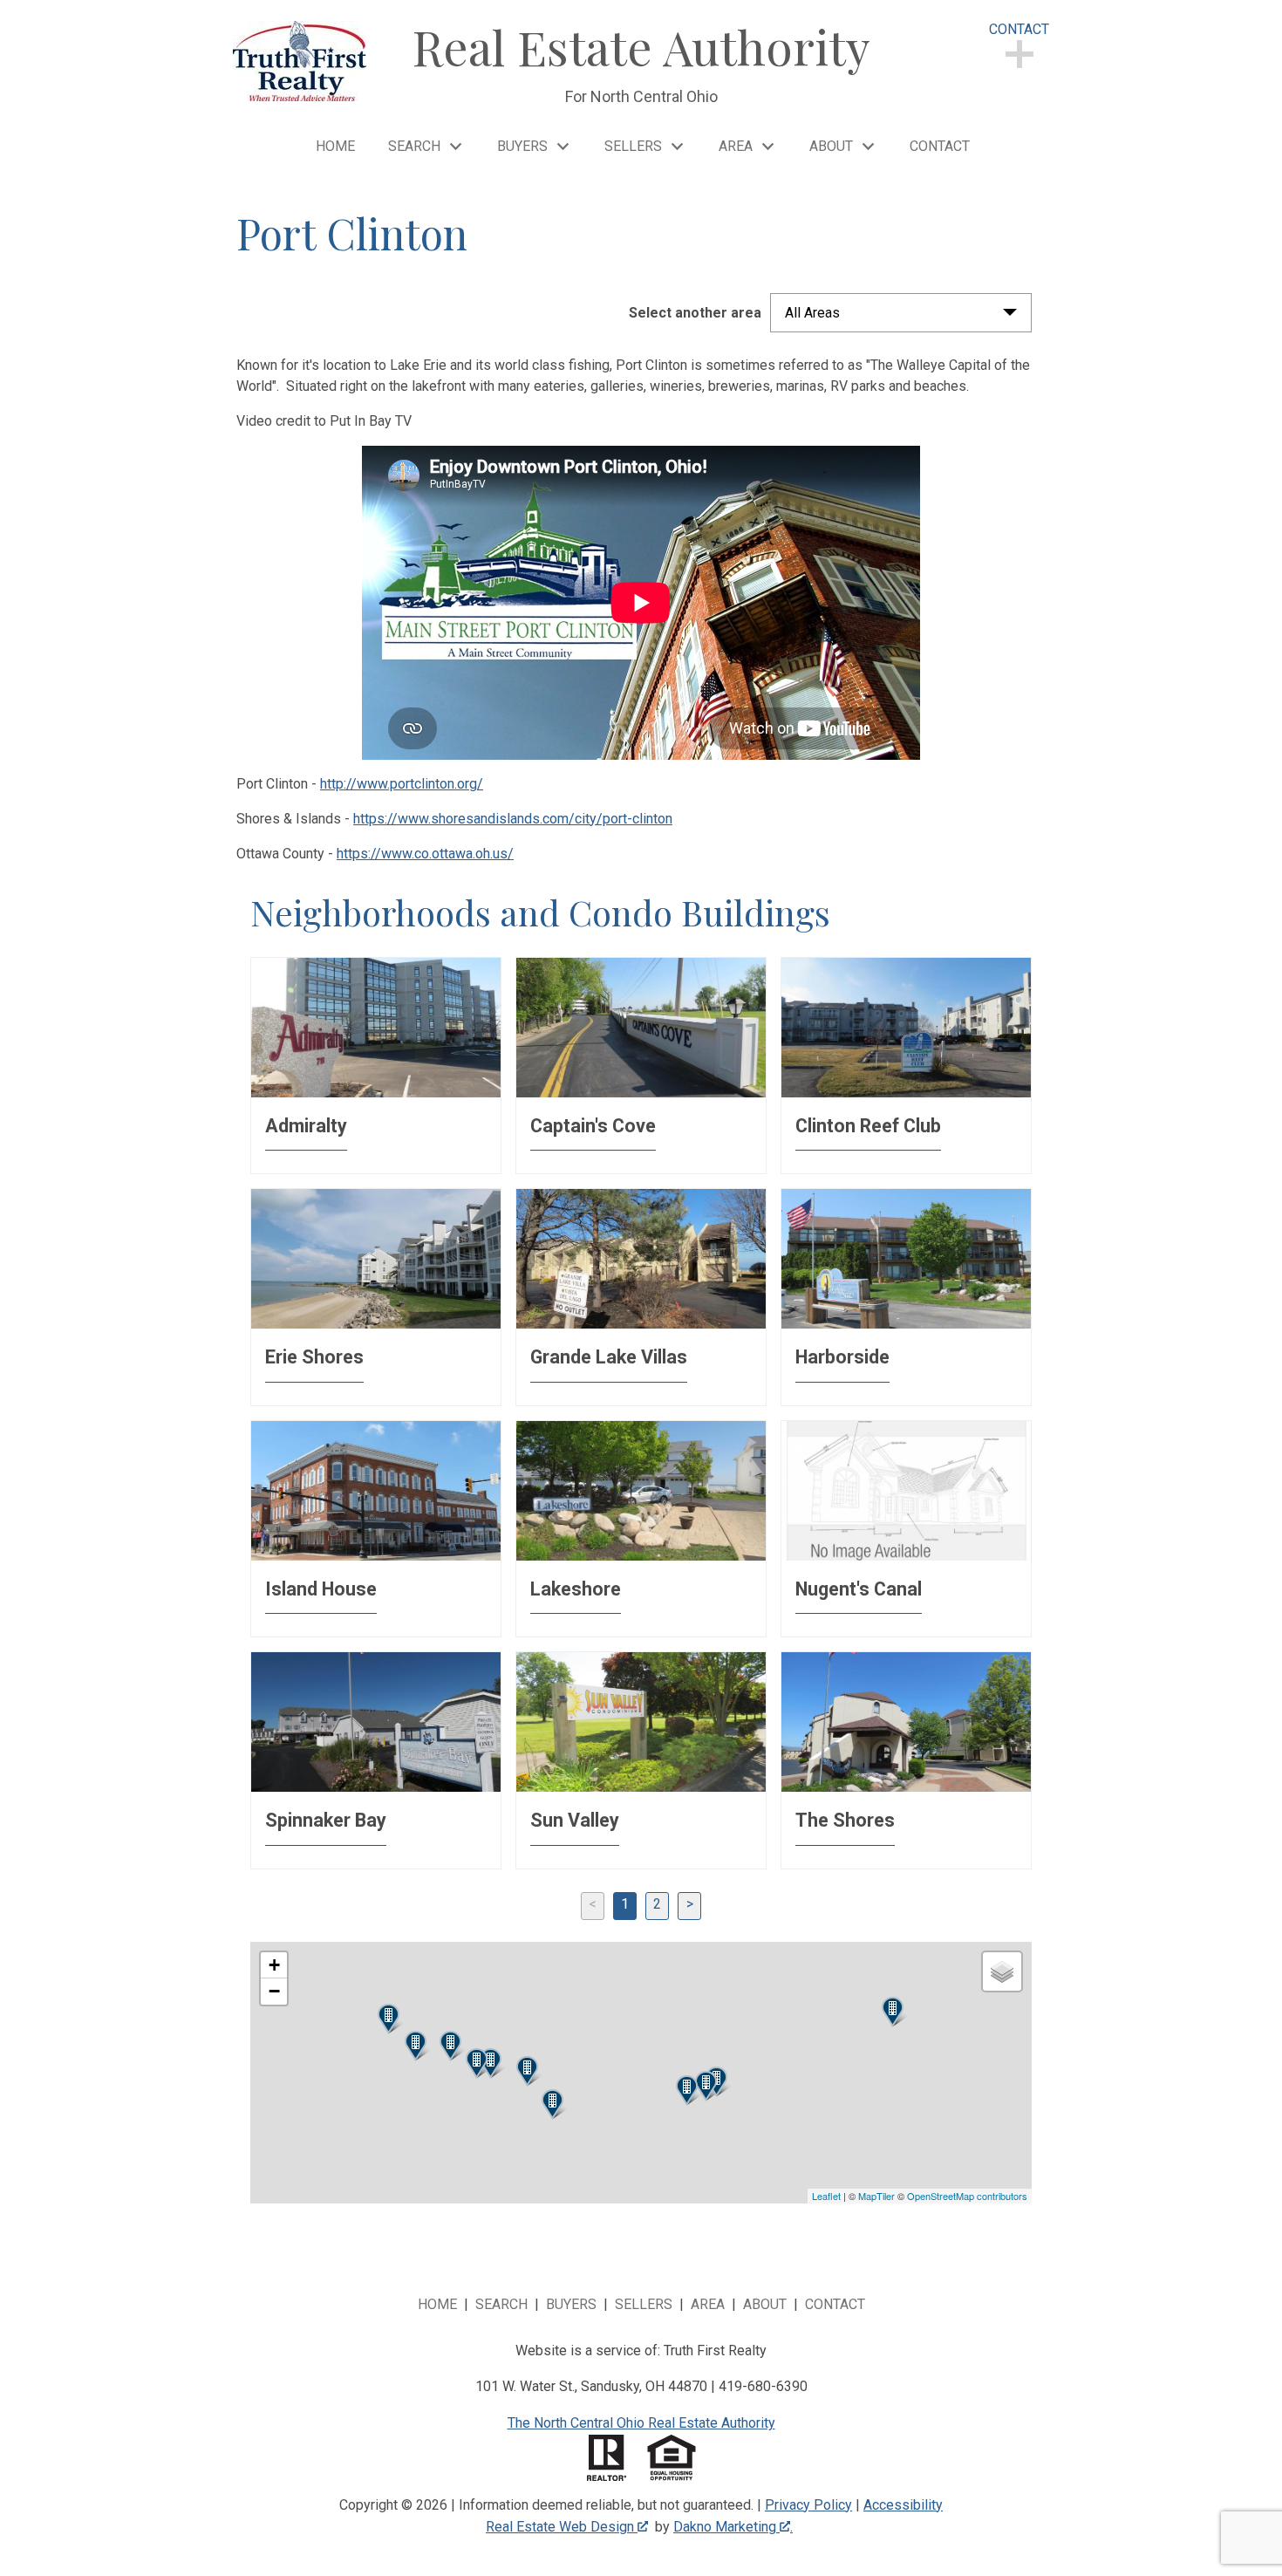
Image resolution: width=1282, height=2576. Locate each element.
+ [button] (274, 1965)
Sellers (644, 2304)
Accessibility (903, 2505)
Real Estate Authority (641, 46)
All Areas (812, 313)
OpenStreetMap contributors (967, 2196)
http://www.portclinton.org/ (402, 784)
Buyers (571, 2304)
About (765, 2304)
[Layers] (1002, 1971)
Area (708, 2304)
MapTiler (876, 2196)
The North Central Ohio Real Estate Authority (641, 2423)
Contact (940, 147)
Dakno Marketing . (733, 2527)
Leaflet (826, 2196)
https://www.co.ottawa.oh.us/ (425, 854)
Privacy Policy (808, 2505)
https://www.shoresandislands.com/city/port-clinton (513, 819)
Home (335, 147)
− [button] (274, 1991)
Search (501, 2304)
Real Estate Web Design (562, 2527)
